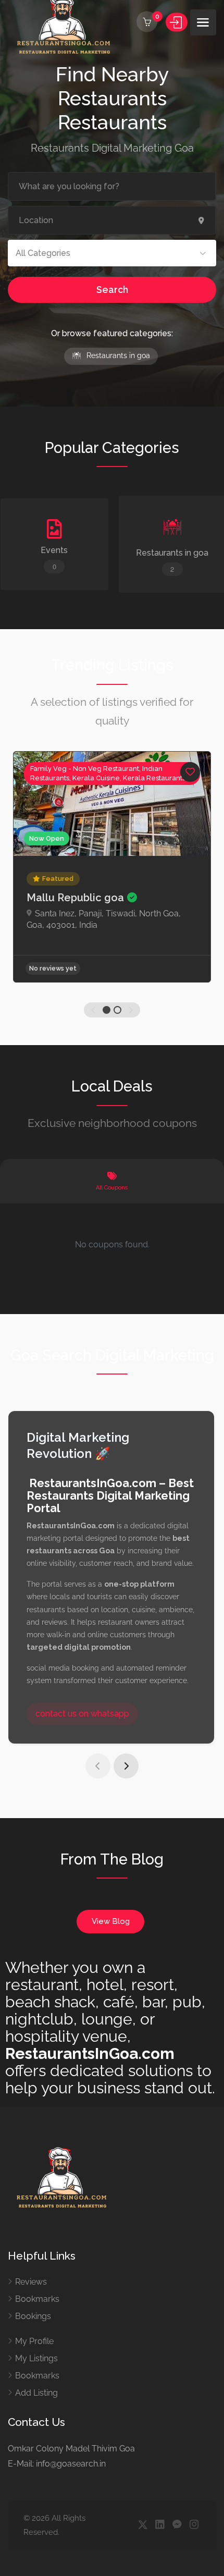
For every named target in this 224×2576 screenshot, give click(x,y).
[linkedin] (160, 2525)
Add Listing (36, 2393)
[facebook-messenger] (177, 2525)
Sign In (177, 22)
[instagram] (194, 2525)
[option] (112, 867)
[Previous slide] (98, 1766)
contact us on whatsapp (82, 1714)
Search (112, 290)
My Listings (36, 2358)
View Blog (111, 1921)
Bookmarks (37, 2299)
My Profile (34, 2341)
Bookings (33, 2316)
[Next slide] (126, 1766)
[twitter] (142, 2525)
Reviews (31, 2282)
